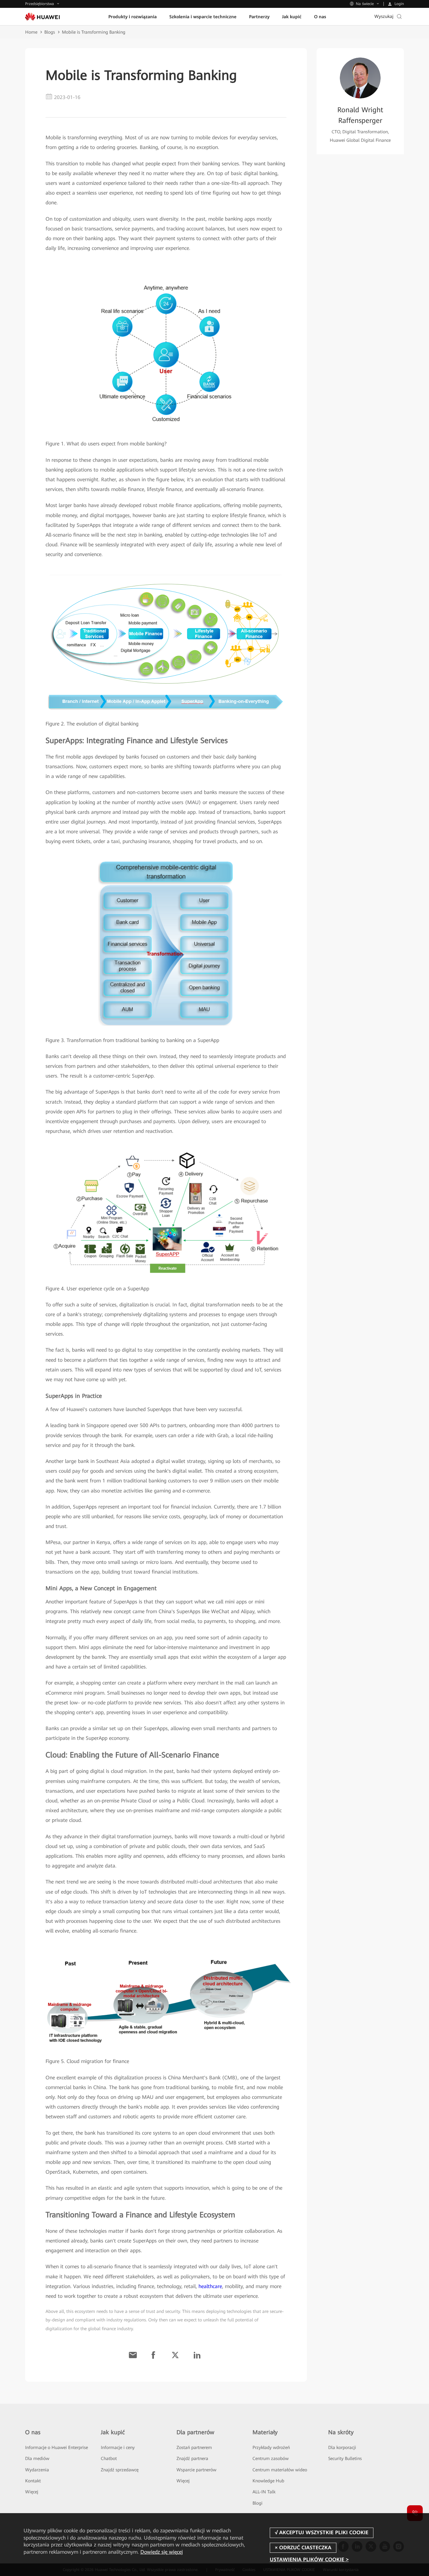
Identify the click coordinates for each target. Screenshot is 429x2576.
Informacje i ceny (118, 2447)
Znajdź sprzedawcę (120, 2470)
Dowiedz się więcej (162, 2552)
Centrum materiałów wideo (280, 2470)
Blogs (50, 32)
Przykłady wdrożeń (271, 2447)
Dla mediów (37, 2458)
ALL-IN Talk (264, 2492)
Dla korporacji (342, 2447)
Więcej (32, 2492)
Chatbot (109, 2458)
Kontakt (33, 2481)
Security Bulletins (345, 2458)
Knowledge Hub (268, 2481)
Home (31, 32)
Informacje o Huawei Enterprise (57, 2447)
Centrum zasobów (271, 2458)
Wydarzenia (37, 2470)
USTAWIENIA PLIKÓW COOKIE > (309, 2559)
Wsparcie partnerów (196, 2470)
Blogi (258, 2503)
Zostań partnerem (194, 2447)
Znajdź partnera (192, 2458)
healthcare (210, 2286)
